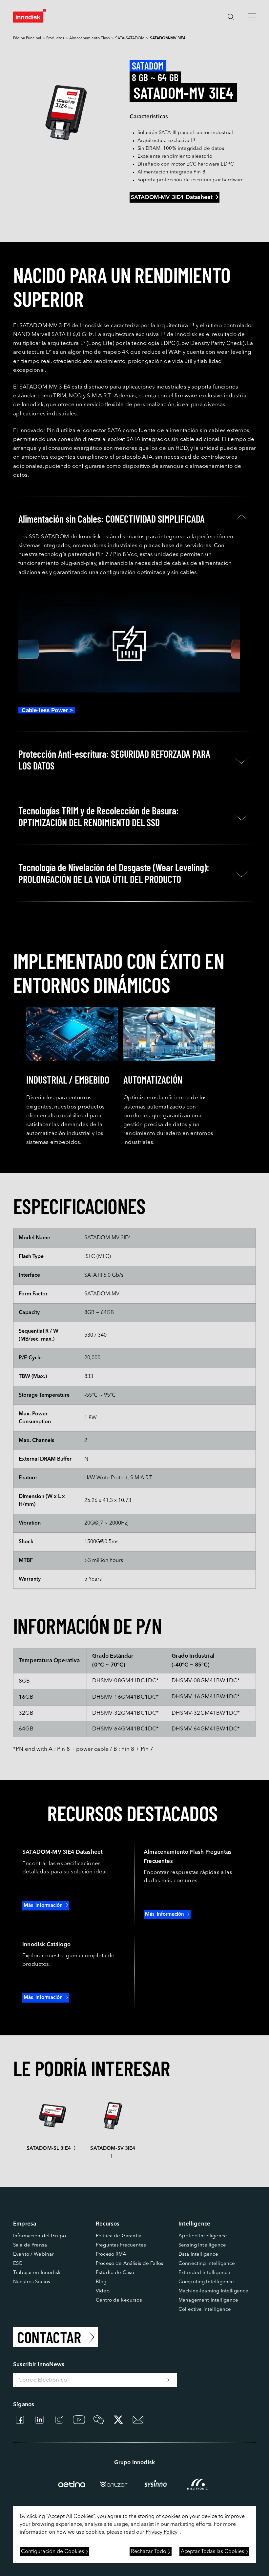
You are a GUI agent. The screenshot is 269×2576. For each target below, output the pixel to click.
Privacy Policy (162, 2532)
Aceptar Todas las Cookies (212, 2552)
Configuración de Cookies (52, 2552)
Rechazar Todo (149, 2552)
